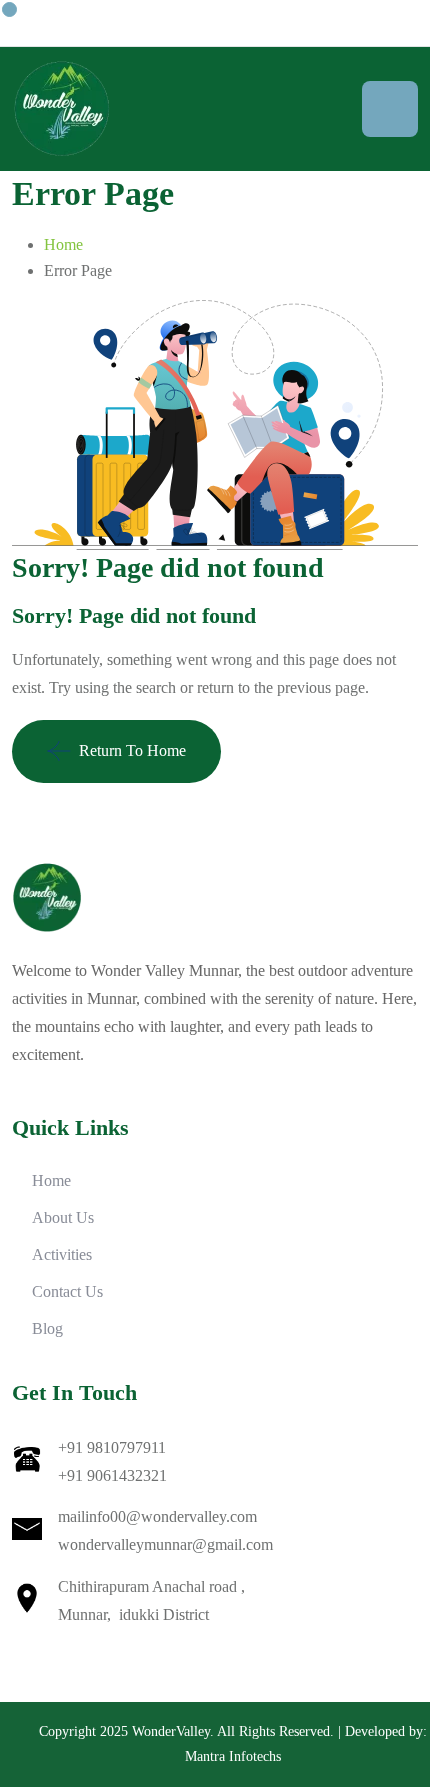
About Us (63, 1217)
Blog (47, 1328)
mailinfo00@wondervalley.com (157, 1516)
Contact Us (67, 1291)
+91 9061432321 (112, 1475)
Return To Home (132, 750)
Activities (62, 1254)
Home (63, 244)
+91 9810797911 (112, 1447)
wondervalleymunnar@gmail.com (165, 1544)
